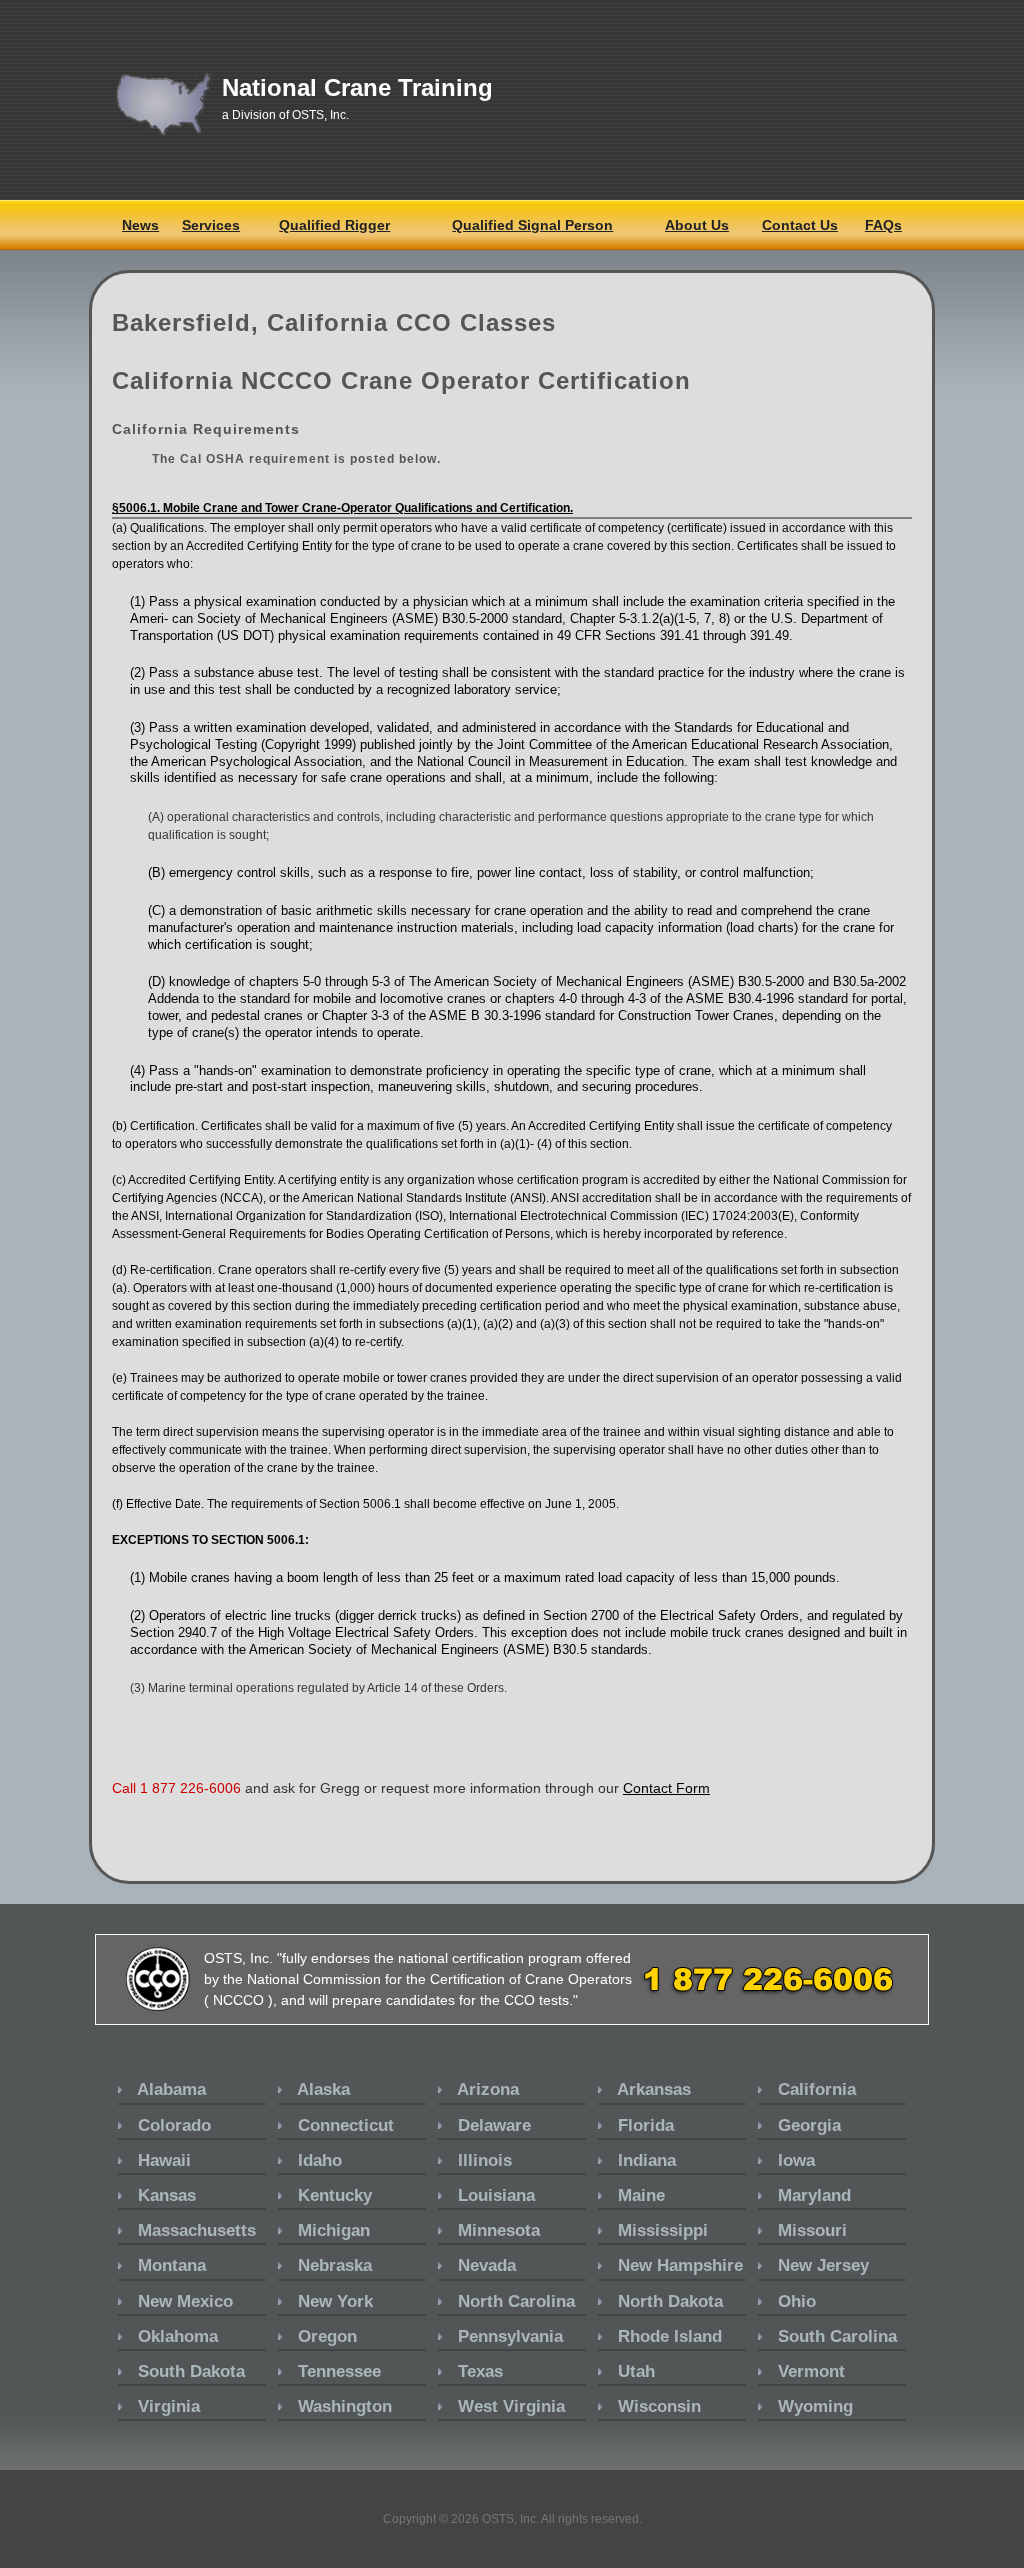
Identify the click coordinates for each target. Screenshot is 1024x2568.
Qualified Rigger (334, 225)
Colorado (174, 2125)
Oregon (327, 2336)
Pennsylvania (510, 2336)
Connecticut (346, 2125)
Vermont (811, 2371)
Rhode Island (670, 2336)
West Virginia (511, 2406)
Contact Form (666, 1788)
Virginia (169, 2406)
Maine (641, 2195)
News (140, 225)
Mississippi (663, 2230)
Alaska (323, 2089)
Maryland (814, 2195)
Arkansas (654, 2089)
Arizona (488, 2089)
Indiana (647, 2160)
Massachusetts (197, 2230)
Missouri (812, 2230)
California (817, 2089)
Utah (636, 2371)
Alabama (171, 2089)
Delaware (494, 2125)
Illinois (485, 2160)
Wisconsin (659, 2406)
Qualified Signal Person (532, 225)
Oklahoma (178, 2336)
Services (211, 225)
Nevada (487, 2265)
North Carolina (516, 2301)
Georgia (809, 2125)
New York (335, 2301)
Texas (480, 2371)
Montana (172, 2265)
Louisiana (496, 2195)
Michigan (334, 2230)
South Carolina (837, 2336)
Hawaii (164, 2160)
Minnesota (499, 2230)
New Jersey (823, 2265)
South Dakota (191, 2371)
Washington (345, 2406)
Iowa (796, 2160)
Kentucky (335, 2195)
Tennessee (339, 2371)
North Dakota (670, 2301)
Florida (646, 2125)
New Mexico (185, 2301)
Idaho (320, 2160)
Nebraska (335, 2265)
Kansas (167, 2195)
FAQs (883, 225)
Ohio (797, 2301)
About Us (697, 225)
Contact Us (800, 225)
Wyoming (815, 2406)
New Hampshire (680, 2265)
